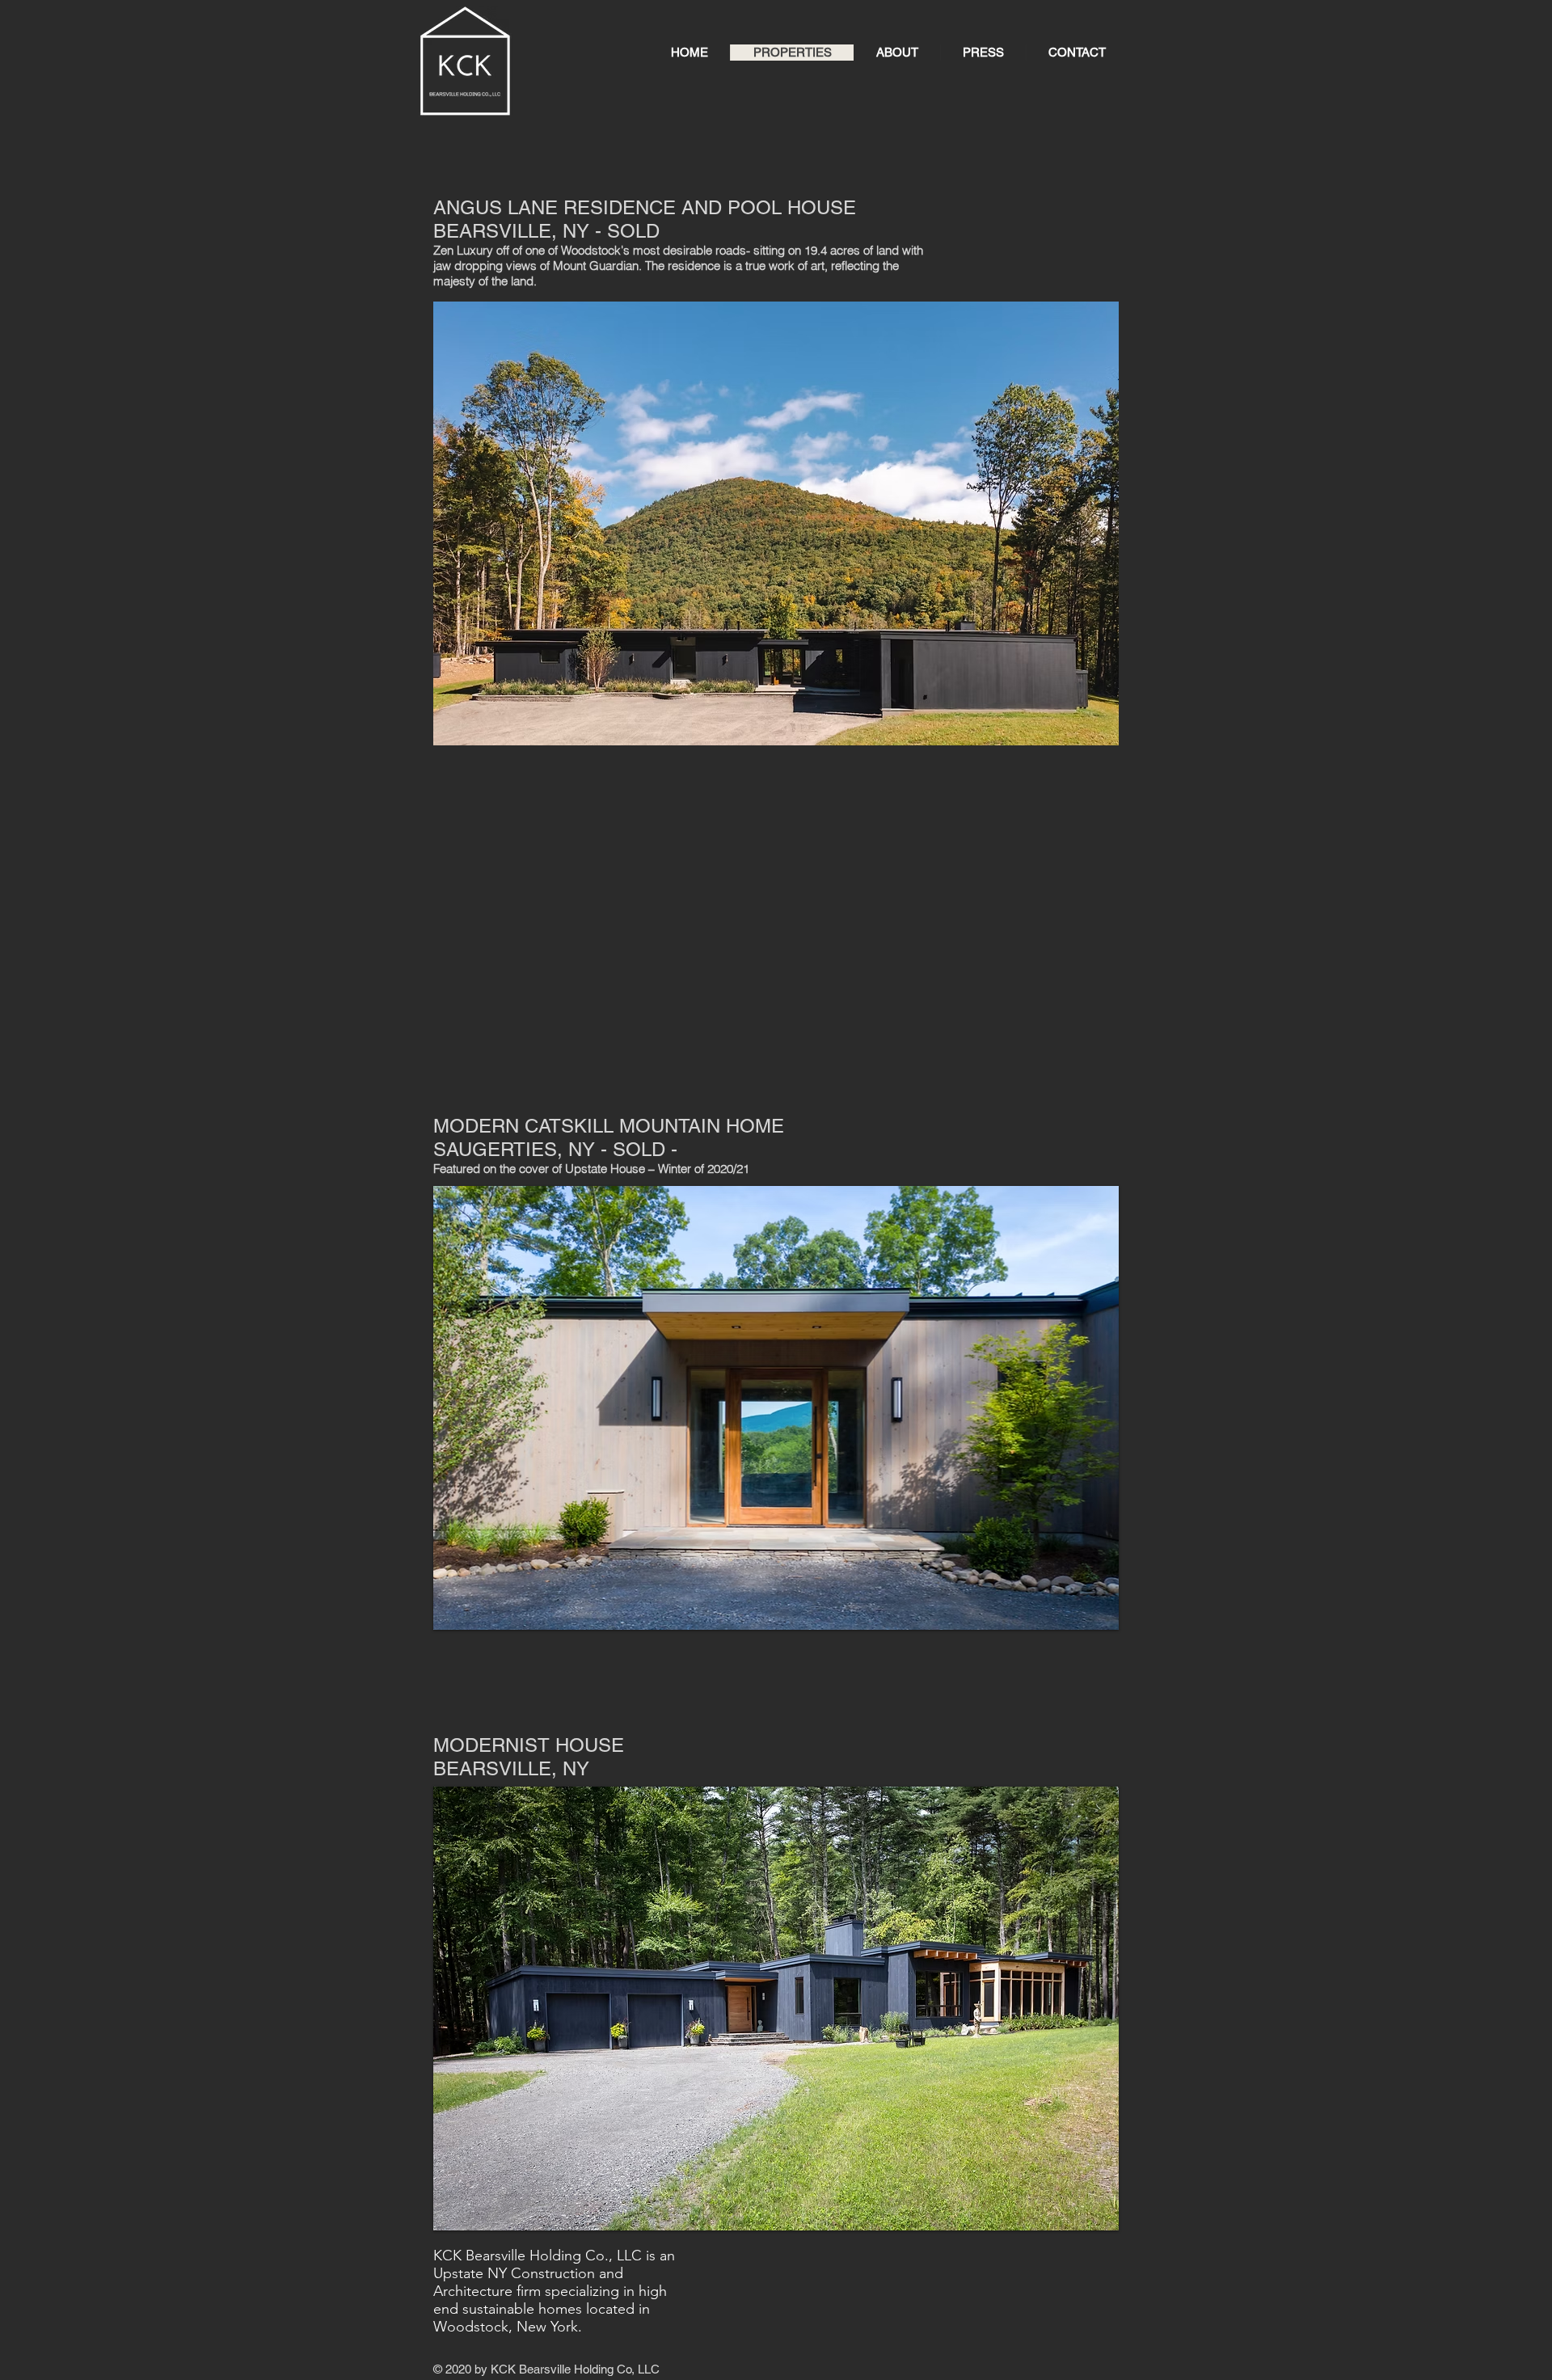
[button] (776, 523)
